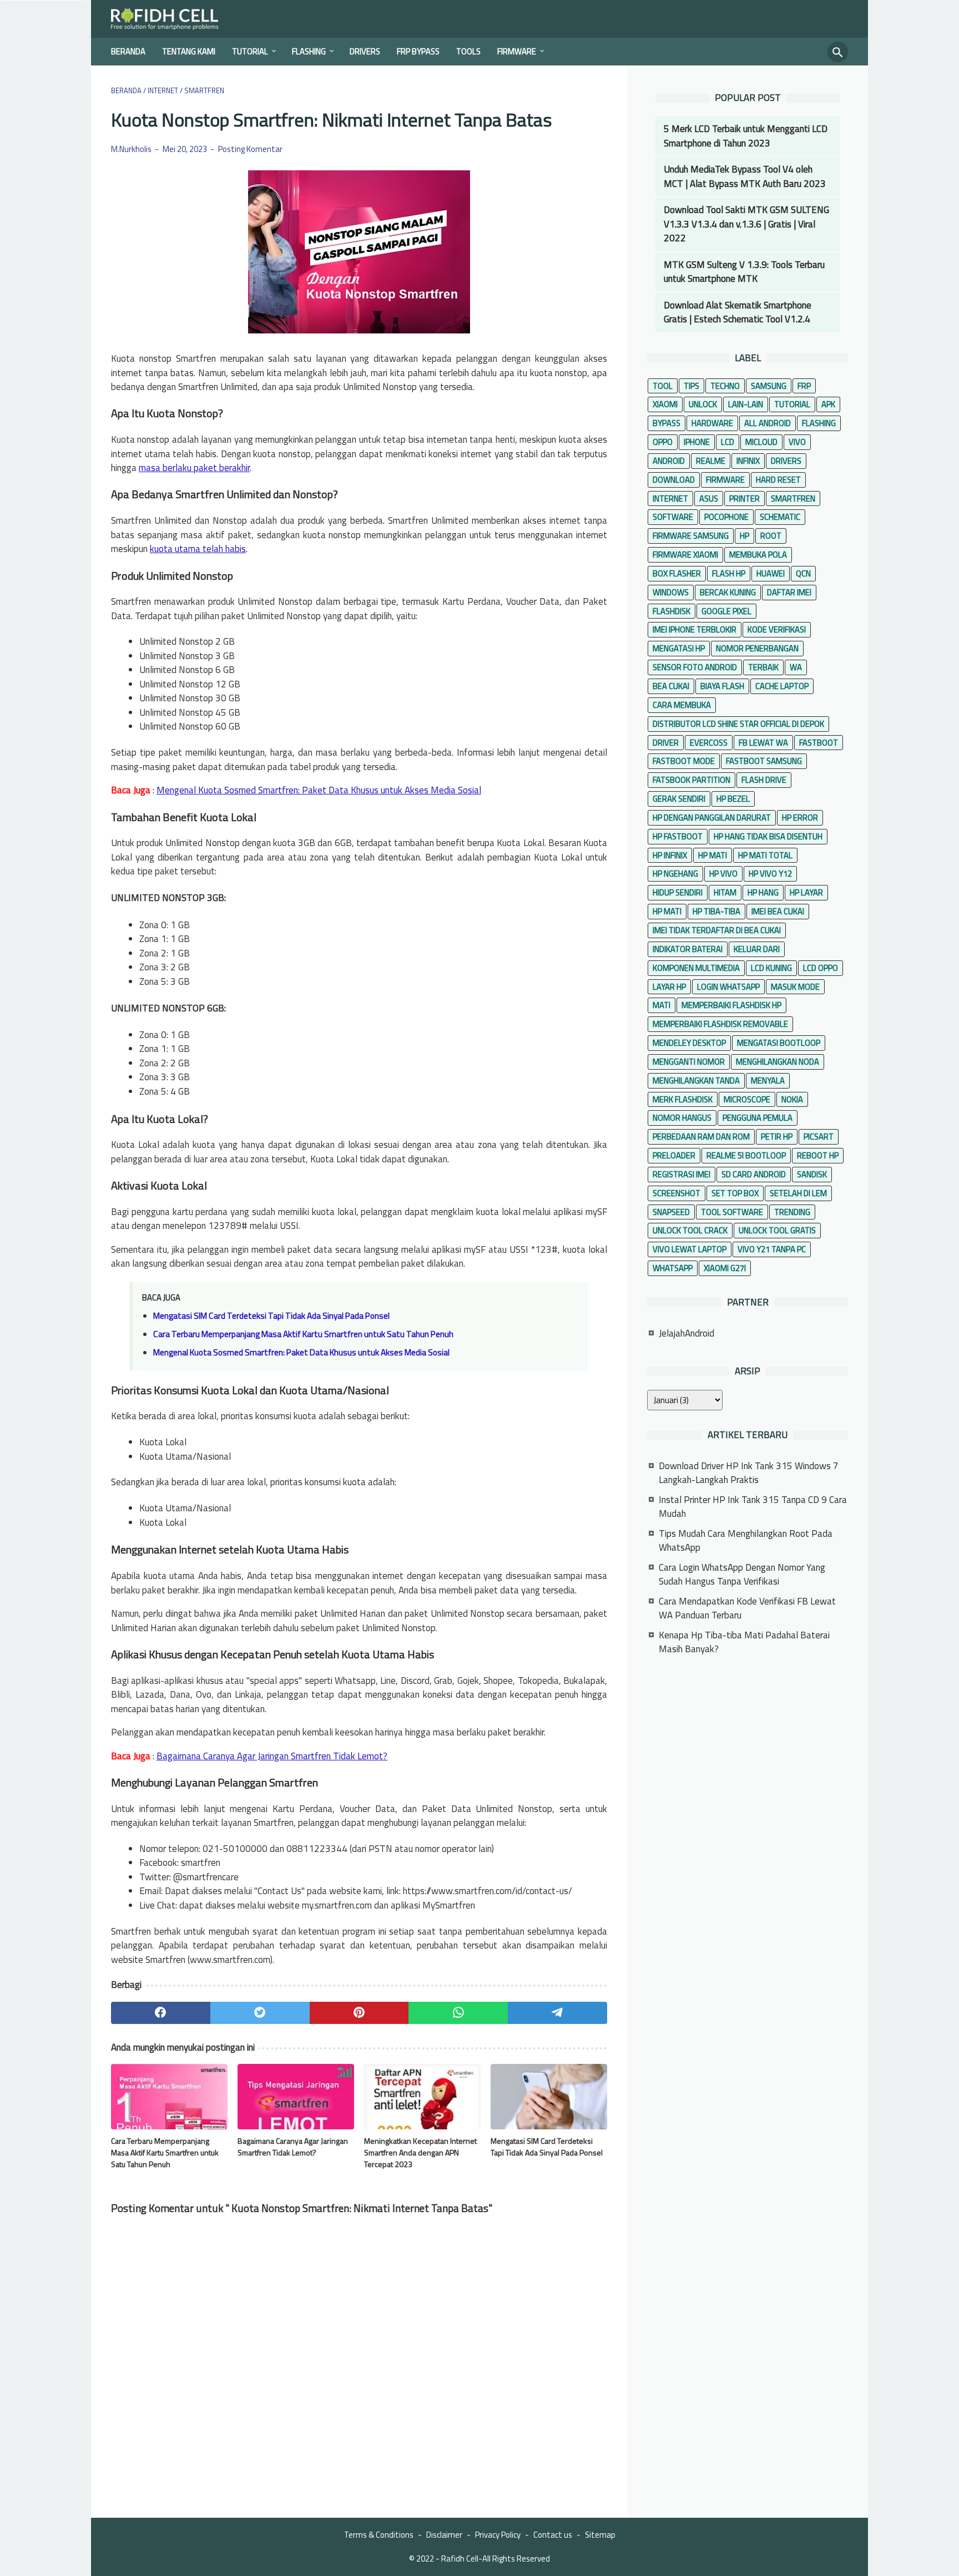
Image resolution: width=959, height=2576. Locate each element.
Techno (725, 386)
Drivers (365, 51)
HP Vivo (723, 874)
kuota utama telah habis (198, 549)
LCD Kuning (771, 968)
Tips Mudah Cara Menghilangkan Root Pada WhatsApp (746, 1541)
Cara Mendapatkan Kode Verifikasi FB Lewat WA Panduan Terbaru (747, 1608)
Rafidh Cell (460, 2559)
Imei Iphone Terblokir (695, 629)
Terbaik (763, 667)
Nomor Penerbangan (757, 648)
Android (669, 461)
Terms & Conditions (379, 2535)
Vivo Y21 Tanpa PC (772, 1249)
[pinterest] (359, 2013)
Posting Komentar (250, 149)
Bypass (667, 423)
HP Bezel (733, 799)
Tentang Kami (189, 51)
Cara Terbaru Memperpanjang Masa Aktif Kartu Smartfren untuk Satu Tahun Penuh (303, 1334)
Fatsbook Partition (692, 780)
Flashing (309, 51)
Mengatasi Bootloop (779, 1043)
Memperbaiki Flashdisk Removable (720, 1024)
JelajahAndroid (687, 1333)
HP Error (800, 818)
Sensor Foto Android (695, 667)
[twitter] (260, 2013)
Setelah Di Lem (798, 1193)
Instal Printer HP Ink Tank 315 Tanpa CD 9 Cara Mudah (753, 1507)
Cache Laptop (782, 686)
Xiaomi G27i (725, 1268)
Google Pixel (726, 611)
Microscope (747, 1099)
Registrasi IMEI (682, 1174)
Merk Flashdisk (683, 1099)
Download (674, 480)
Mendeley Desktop (689, 1043)
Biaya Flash (722, 686)
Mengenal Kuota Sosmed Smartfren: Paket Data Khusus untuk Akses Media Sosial (319, 790)
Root (771, 536)
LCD (728, 442)
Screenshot (677, 1193)
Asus (709, 499)
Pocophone (726, 517)
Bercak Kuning (728, 592)
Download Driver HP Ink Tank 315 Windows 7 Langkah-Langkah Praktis (749, 1473)
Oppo (663, 442)
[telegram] (557, 2013)
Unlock (703, 404)
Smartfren (793, 499)
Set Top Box (735, 1193)
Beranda (128, 51)
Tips (692, 386)
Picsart (819, 1137)
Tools (468, 51)
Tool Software (732, 1212)
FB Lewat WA (763, 743)
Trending (792, 1212)
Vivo (797, 442)
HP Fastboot (678, 836)
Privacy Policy (498, 2535)
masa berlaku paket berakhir (194, 468)
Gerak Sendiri (679, 799)
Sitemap (600, 2535)
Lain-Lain (746, 404)
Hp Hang (763, 892)
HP (745, 536)
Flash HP (729, 573)
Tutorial (250, 51)
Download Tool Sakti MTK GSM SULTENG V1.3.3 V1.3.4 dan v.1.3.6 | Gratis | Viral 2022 (746, 224)
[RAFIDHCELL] (172, 19)
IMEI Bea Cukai (778, 911)
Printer (745, 499)
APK (828, 404)
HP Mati (713, 855)
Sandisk (812, 1174)
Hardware (712, 423)
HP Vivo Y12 (770, 874)
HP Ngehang (675, 874)
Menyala (768, 1080)
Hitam (725, 892)
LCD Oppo (821, 968)
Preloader (674, 1155)
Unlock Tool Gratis (777, 1230)
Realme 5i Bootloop (746, 1155)
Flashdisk (672, 611)
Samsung (769, 386)
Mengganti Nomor (689, 1062)
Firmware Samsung (691, 536)
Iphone (697, 442)
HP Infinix (670, 855)
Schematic (780, 517)
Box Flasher (677, 573)
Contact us (553, 2535)
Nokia (792, 1099)
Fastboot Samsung (764, 761)
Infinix (748, 461)
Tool (663, 386)
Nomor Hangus (682, 1118)
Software (673, 517)
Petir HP (777, 1137)
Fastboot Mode (684, 761)
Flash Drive (764, 780)
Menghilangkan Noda (778, 1062)
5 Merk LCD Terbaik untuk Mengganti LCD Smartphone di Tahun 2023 (746, 136)
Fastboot (819, 743)
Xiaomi (665, 404)
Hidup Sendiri (678, 892)
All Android (768, 423)
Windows (671, 592)
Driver (666, 743)
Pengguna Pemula (758, 1118)
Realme (711, 461)
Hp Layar (806, 892)
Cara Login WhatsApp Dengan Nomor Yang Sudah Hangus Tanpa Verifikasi (742, 1575)
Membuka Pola (758, 555)
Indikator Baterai (688, 949)
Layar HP (669, 987)
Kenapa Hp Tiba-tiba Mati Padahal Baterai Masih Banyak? (744, 1642)
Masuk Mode (795, 987)
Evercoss (709, 743)
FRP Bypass (418, 51)
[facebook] (161, 2013)
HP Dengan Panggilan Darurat (712, 818)
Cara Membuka (682, 705)
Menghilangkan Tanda (696, 1080)
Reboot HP (818, 1155)
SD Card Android (754, 1174)
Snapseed (671, 1212)
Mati (662, 1005)
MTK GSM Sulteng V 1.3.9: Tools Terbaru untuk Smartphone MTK (744, 272)
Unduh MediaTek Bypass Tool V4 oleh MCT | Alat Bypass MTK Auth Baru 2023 (745, 176)
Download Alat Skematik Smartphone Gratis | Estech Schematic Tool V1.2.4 (738, 312)
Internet (670, 499)
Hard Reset (778, 480)
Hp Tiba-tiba (716, 911)
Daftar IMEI (789, 592)
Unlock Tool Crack (690, 1230)
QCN (803, 573)
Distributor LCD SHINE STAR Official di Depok (738, 724)
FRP (804, 386)
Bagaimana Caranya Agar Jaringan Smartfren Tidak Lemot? (272, 1756)
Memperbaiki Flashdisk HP (731, 1005)
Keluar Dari (757, 949)
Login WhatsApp (728, 987)
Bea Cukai (671, 686)
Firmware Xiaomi (685, 555)
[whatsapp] (458, 2013)
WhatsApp (673, 1268)
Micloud (761, 442)
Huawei (771, 573)
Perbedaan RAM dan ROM (701, 1137)
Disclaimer (444, 2535)
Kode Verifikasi (777, 629)
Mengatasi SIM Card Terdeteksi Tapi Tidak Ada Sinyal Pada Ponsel (271, 1316)
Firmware (517, 51)
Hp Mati (667, 911)
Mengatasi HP (679, 648)
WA (796, 667)
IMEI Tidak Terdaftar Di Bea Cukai (717, 930)
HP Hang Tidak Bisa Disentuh (768, 836)
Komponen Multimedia (696, 968)
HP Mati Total (765, 855)
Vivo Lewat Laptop (690, 1249)
